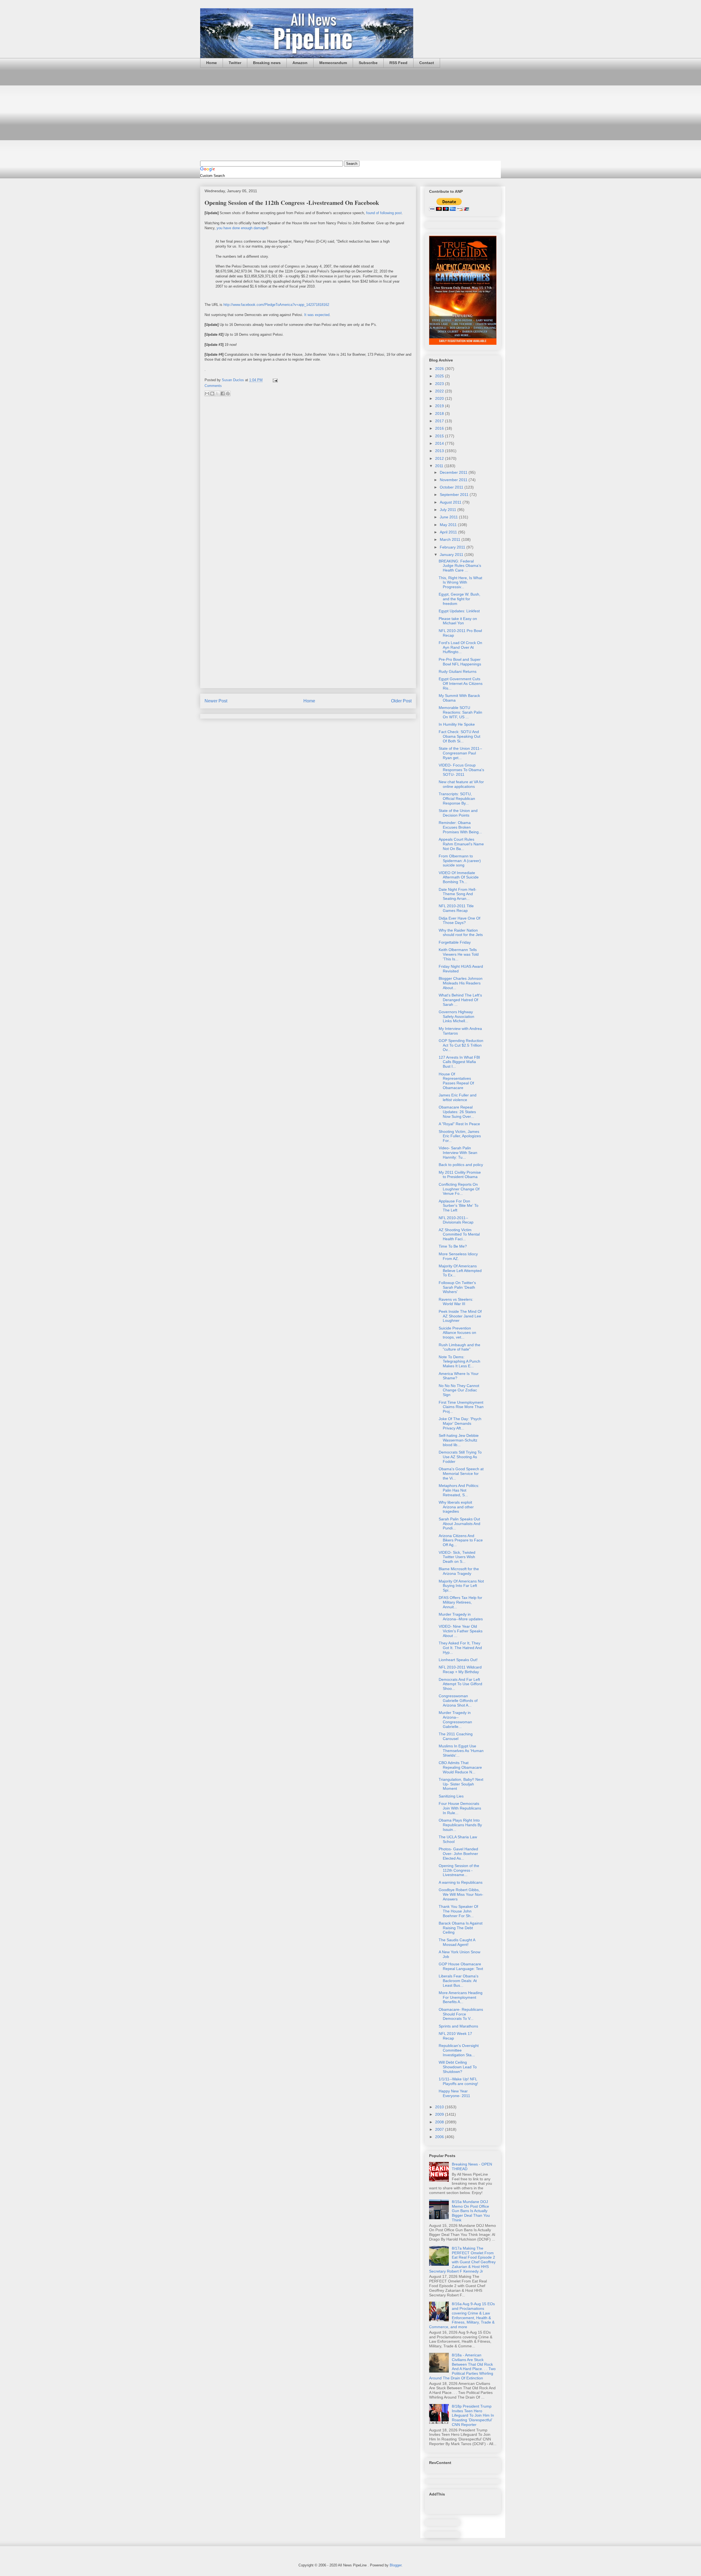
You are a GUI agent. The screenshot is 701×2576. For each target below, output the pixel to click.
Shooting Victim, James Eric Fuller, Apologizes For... (460, 1136)
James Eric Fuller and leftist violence (458, 1097)
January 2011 (452, 555)
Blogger (396, 2565)
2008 (440, 2122)
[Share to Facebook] (223, 394)
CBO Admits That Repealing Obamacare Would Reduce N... (460, 1767)
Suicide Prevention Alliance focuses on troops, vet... (457, 1333)
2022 (440, 391)
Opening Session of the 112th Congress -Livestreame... (459, 1870)
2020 (440, 398)
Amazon (300, 63)
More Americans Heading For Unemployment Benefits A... (461, 1997)
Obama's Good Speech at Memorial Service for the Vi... (461, 1474)
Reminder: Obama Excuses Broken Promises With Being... (460, 827)
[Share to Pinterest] (228, 394)
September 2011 (455, 495)
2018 (440, 413)
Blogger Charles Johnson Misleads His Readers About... (461, 983)
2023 (440, 384)
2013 (440, 451)
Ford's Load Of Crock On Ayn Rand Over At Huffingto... (460, 647)
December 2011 (454, 472)
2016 (440, 428)
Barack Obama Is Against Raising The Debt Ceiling (461, 1928)
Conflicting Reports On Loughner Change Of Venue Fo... (459, 1189)
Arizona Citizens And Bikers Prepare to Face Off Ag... (461, 1540)
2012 (440, 458)
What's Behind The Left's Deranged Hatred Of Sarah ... (460, 1000)
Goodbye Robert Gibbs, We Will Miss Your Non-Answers (461, 1894)
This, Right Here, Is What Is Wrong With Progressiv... (460, 582)
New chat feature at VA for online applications (461, 784)
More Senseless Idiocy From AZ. (458, 1256)
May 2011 (449, 525)
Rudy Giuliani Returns (458, 671)
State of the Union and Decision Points (458, 813)
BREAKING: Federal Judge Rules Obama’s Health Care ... (460, 566)
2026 (440, 369)
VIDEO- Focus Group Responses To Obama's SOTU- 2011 (461, 770)
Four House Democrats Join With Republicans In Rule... (460, 1808)
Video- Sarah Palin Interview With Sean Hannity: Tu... (458, 1153)
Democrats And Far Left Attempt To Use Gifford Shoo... (460, 1684)
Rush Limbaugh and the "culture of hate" (459, 1347)
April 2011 (449, 532)
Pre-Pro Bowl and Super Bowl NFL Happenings (460, 662)
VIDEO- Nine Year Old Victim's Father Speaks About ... (461, 1631)
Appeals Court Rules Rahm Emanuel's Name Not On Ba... (461, 844)
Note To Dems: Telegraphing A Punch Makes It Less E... (459, 1362)
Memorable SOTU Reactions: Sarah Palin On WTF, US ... (460, 712)
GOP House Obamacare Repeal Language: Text (461, 1966)
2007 (440, 2129)
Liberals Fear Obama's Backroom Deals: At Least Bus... (459, 1981)
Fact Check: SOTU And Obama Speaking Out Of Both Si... (459, 736)
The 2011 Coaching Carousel (456, 1736)
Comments (213, 386)
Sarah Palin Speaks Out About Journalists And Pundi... (459, 1524)
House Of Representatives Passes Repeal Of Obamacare (456, 1081)
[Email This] (207, 394)
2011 (440, 466)
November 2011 (454, 480)
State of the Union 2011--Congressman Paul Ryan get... (460, 753)
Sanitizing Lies (451, 1796)
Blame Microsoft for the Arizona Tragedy (459, 1571)
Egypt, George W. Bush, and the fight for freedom (459, 599)
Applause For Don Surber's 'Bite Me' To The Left (459, 1206)
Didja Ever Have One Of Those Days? (459, 921)
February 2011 (453, 547)
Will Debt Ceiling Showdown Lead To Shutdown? (458, 2067)
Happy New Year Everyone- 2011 (454, 2093)
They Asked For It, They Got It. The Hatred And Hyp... (460, 1648)
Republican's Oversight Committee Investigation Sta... (459, 2050)
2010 (440, 2107)
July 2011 (449, 510)
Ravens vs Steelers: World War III (456, 1302)
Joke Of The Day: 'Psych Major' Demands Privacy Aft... (460, 1423)
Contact (427, 63)
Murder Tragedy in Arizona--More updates (461, 1617)
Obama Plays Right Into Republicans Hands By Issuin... (460, 1825)
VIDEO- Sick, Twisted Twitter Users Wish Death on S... (457, 1557)
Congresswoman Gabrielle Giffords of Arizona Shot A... (458, 1701)
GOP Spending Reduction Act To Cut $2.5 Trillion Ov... (461, 1045)
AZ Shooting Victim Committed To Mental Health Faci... (459, 1234)
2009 (440, 2114)
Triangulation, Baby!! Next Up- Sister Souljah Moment (461, 1784)
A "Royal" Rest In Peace (459, 1124)
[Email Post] (274, 380)
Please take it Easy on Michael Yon (458, 621)
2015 (440, 436)
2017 (440, 421)
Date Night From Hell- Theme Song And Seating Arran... (458, 894)
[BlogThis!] (212, 394)
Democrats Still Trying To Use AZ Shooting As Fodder (460, 1457)
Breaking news (267, 63)
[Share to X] (217, 394)
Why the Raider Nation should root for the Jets (461, 933)
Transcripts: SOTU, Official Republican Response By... (457, 799)
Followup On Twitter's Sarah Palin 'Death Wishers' (457, 1287)
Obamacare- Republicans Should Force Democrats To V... (461, 2014)
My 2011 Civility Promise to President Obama (460, 1175)
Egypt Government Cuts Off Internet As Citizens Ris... (461, 684)
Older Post (401, 701)
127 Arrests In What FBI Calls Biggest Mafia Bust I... (459, 1062)
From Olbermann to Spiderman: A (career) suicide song (460, 861)
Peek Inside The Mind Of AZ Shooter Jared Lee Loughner (460, 1316)
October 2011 (452, 487)
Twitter (235, 63)
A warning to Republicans (461, 1882)
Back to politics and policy (461, 1165)
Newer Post (216, 701)
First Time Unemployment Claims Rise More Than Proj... (461, 1407)
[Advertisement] (350, 114)
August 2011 (451, 502)
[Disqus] (308, 473)
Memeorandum (333, 63)
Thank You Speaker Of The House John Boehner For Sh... (458, 1911)
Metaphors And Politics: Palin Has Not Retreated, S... (459, 1490)
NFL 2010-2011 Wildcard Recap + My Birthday (460, 1669)
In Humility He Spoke (457, 724)
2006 (440, 2137)
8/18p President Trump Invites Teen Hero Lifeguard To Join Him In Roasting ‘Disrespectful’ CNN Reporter (473, 2415)
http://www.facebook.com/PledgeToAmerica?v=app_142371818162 (276, 305)
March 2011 (451, 539)
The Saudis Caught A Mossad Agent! (457, 1942)
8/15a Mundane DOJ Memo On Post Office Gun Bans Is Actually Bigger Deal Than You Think (471, 2211)
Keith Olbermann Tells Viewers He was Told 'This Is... (459, 954)
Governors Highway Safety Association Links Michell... (456, 1016)
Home (212, 63)
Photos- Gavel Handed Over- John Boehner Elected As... (458, 1854)
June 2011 (449, 517)
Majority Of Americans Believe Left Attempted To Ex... (460, 1271)
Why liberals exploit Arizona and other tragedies (456, 1507)
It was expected (317, 315)
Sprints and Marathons (458, 2026)
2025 (440, 376)
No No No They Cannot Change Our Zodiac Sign (459, 1390)
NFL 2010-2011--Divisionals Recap (456, 1220)
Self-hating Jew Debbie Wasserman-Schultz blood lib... (459, 1440)
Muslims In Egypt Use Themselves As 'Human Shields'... (461, 1751)
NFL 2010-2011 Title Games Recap (456, 908)
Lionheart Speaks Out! (458, 1660)
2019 (440, 406)
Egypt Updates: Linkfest (459, 611)
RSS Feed (398, 63)
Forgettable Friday (455, 942)
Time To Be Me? (453, 1246)
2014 (440, 443)
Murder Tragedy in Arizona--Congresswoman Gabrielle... (455, 1719)
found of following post (384, 213)
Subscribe (368, 63)
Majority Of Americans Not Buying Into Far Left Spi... (461, 1586)
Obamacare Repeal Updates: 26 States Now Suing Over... (457, 1112)
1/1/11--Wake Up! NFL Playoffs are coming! (458, 2081)
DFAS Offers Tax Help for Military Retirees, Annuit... (460, 1602)
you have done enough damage (241, 228)
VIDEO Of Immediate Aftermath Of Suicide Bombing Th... (459, 877)
